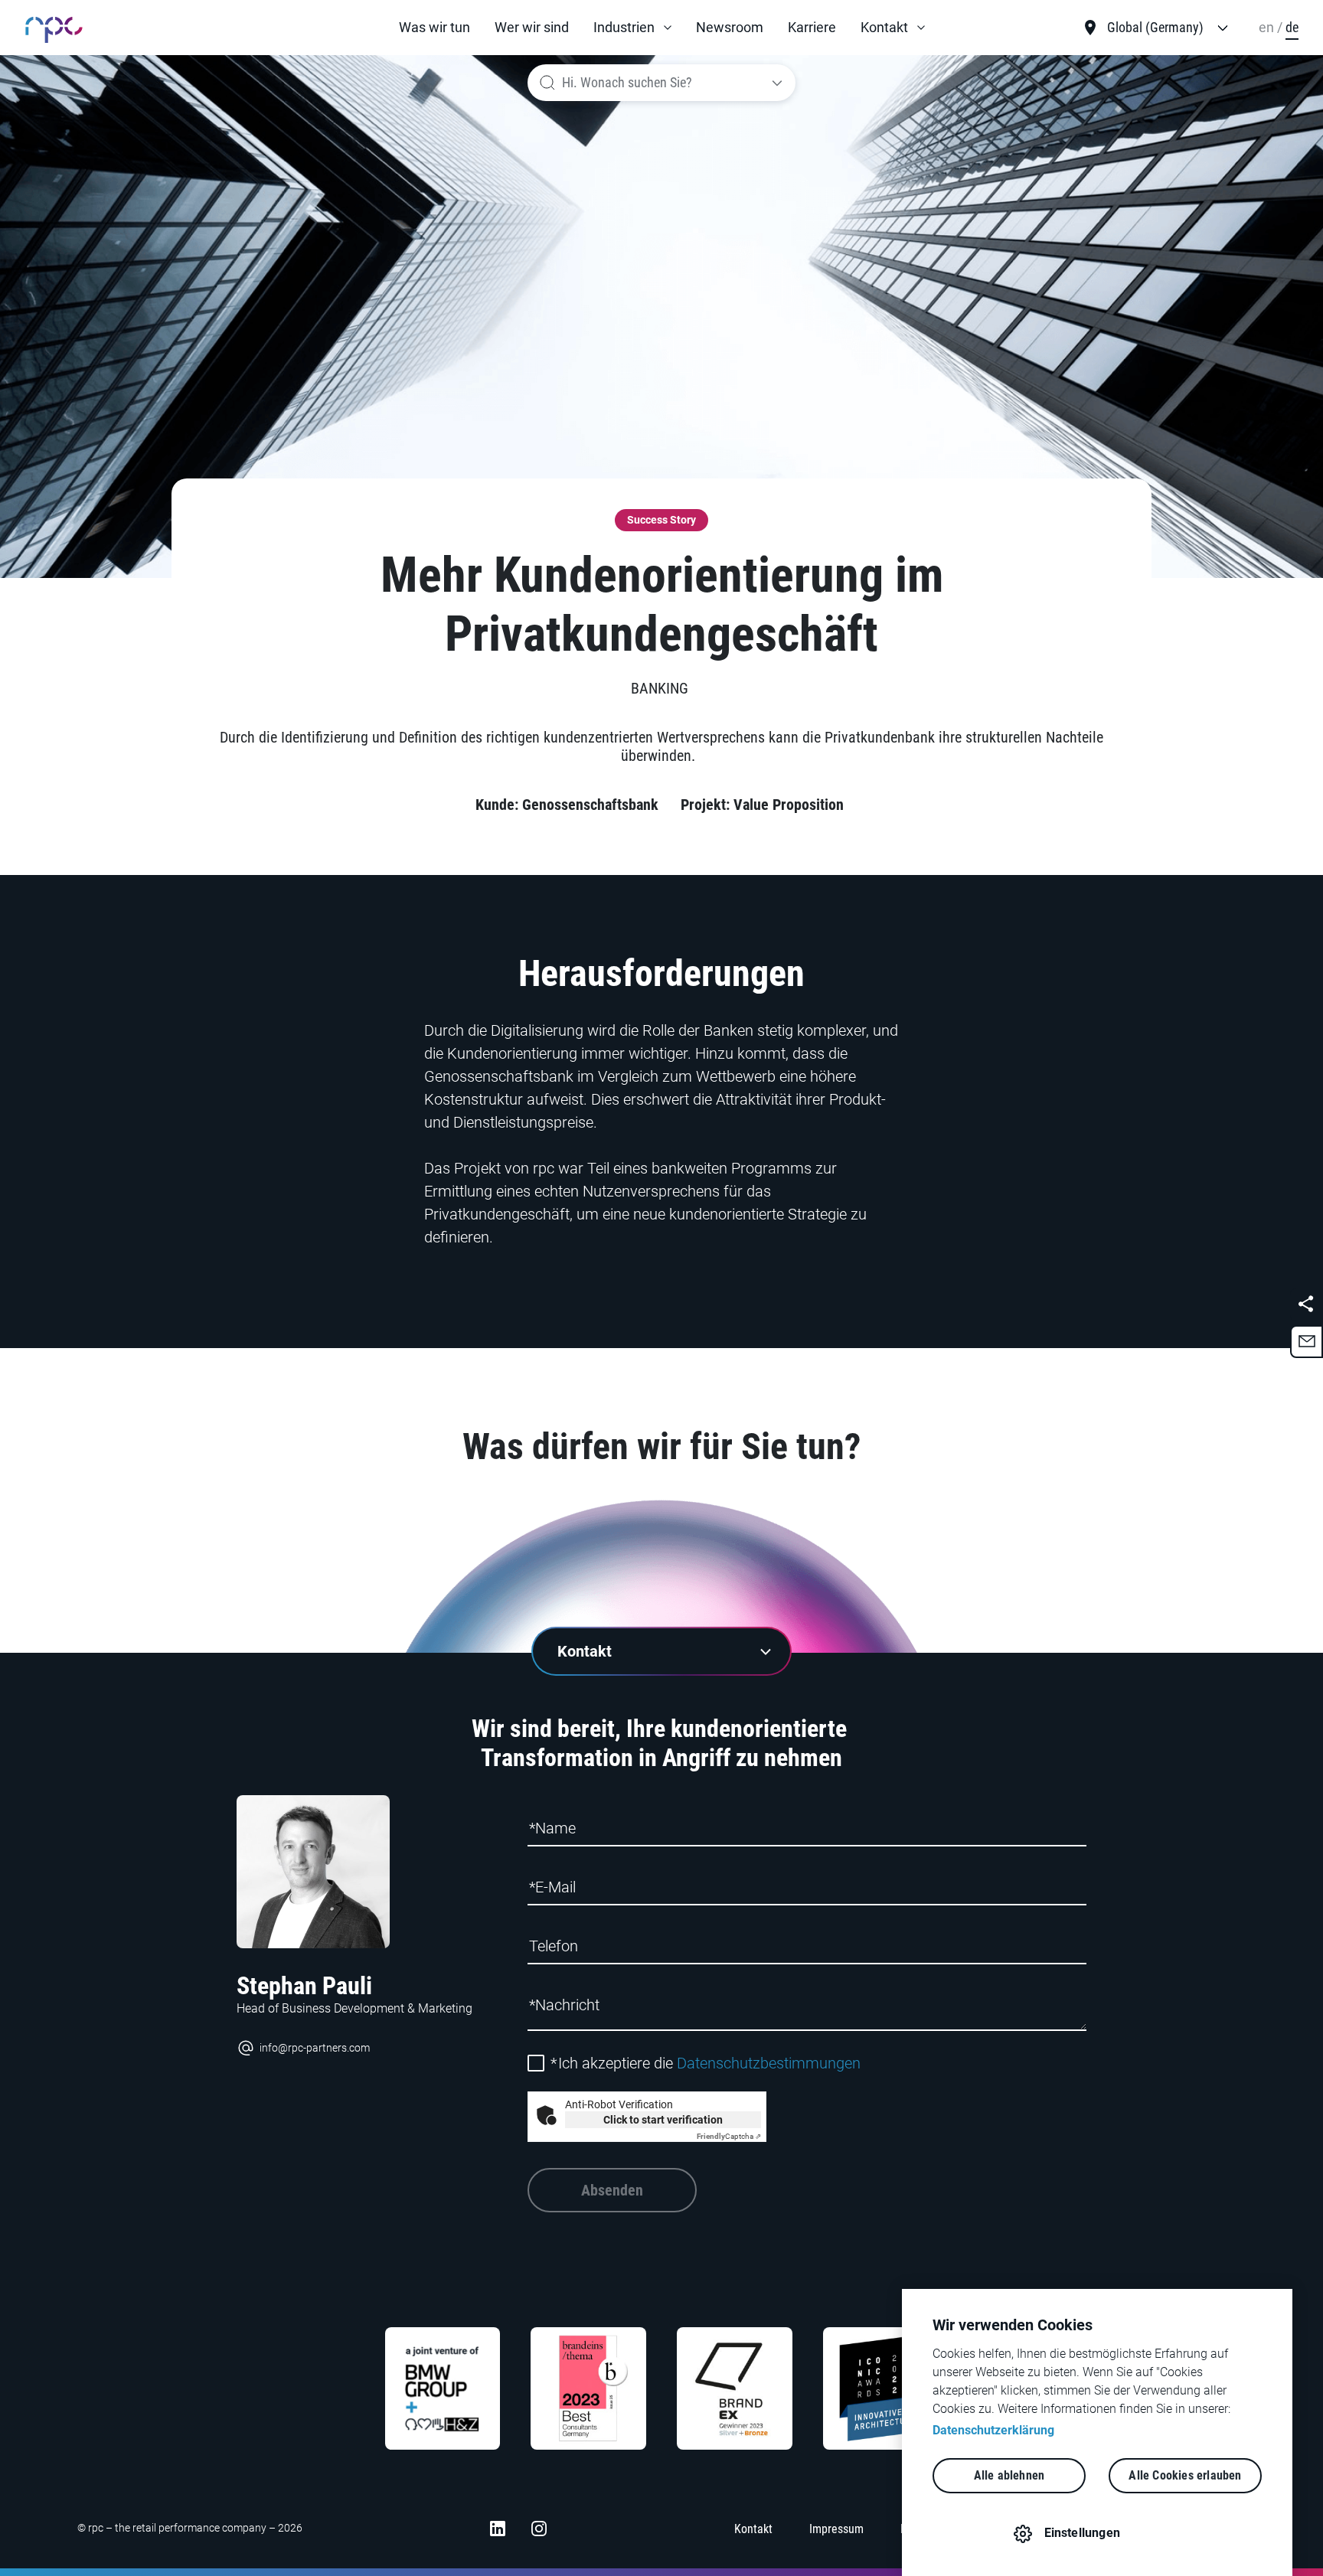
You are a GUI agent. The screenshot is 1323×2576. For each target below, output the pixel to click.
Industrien (624, 27)
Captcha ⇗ (729, 2136)
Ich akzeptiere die (706, 2063)
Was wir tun (434, 27)
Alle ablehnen (1009, 2475)
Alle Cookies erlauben (1185, 2475)
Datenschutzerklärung (993, 2430)
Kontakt (884, 27)
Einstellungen (1083, 2533)
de (1292, 27)
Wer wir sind (532, 27)
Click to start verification (663, 2120)
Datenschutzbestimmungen (769, 2063)
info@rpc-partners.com (315, 2048)
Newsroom (730, 27)
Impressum (836, 2529)
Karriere (812, 27)
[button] (632, 28)
